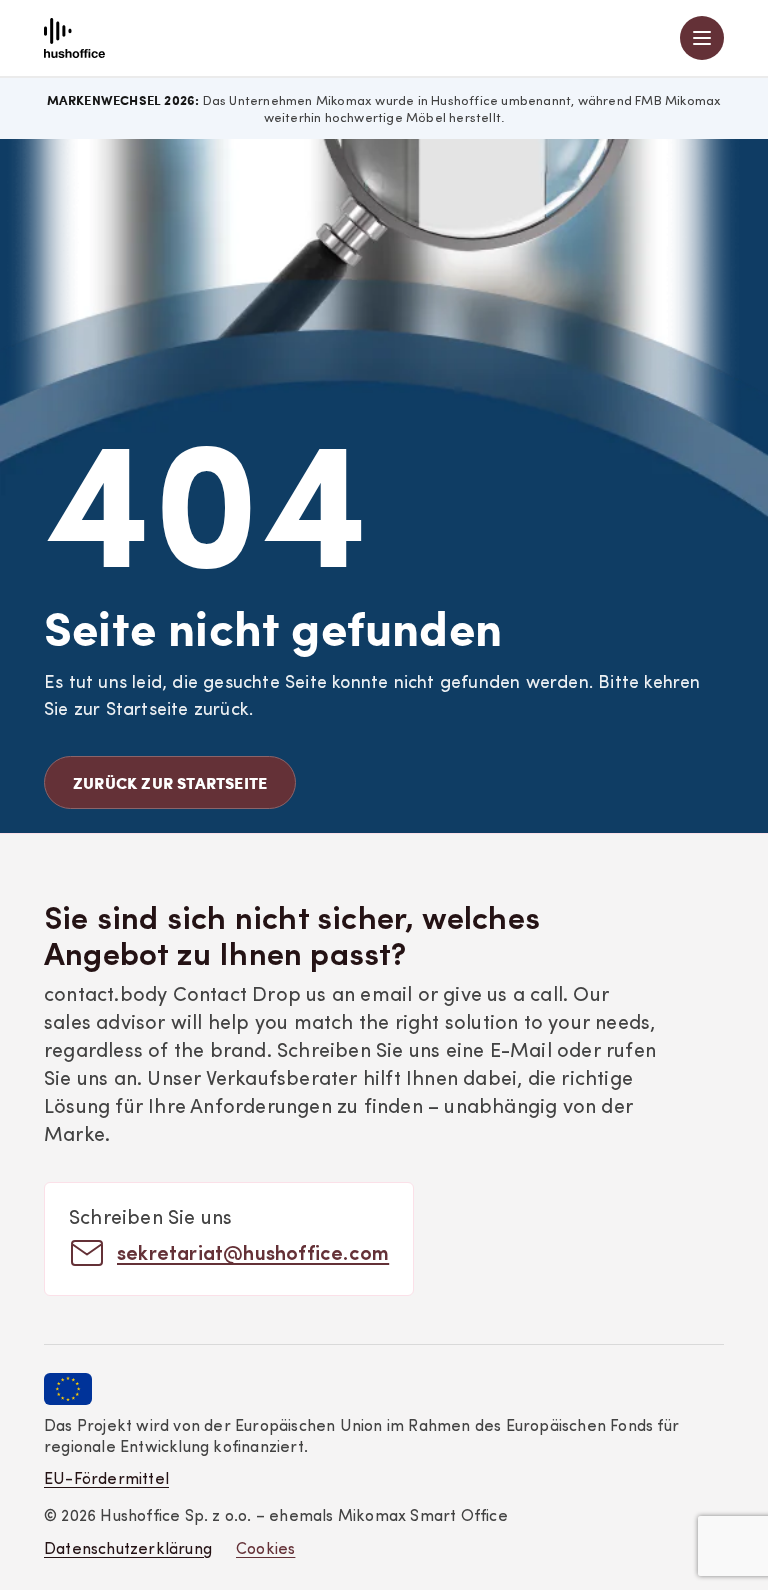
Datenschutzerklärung (128, 1550)
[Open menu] (702, 38)
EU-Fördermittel (106, 1480)
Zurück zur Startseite (170, 782)
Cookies (265, 1550)
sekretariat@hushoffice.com (253, 1252)
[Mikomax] (74, 38)
